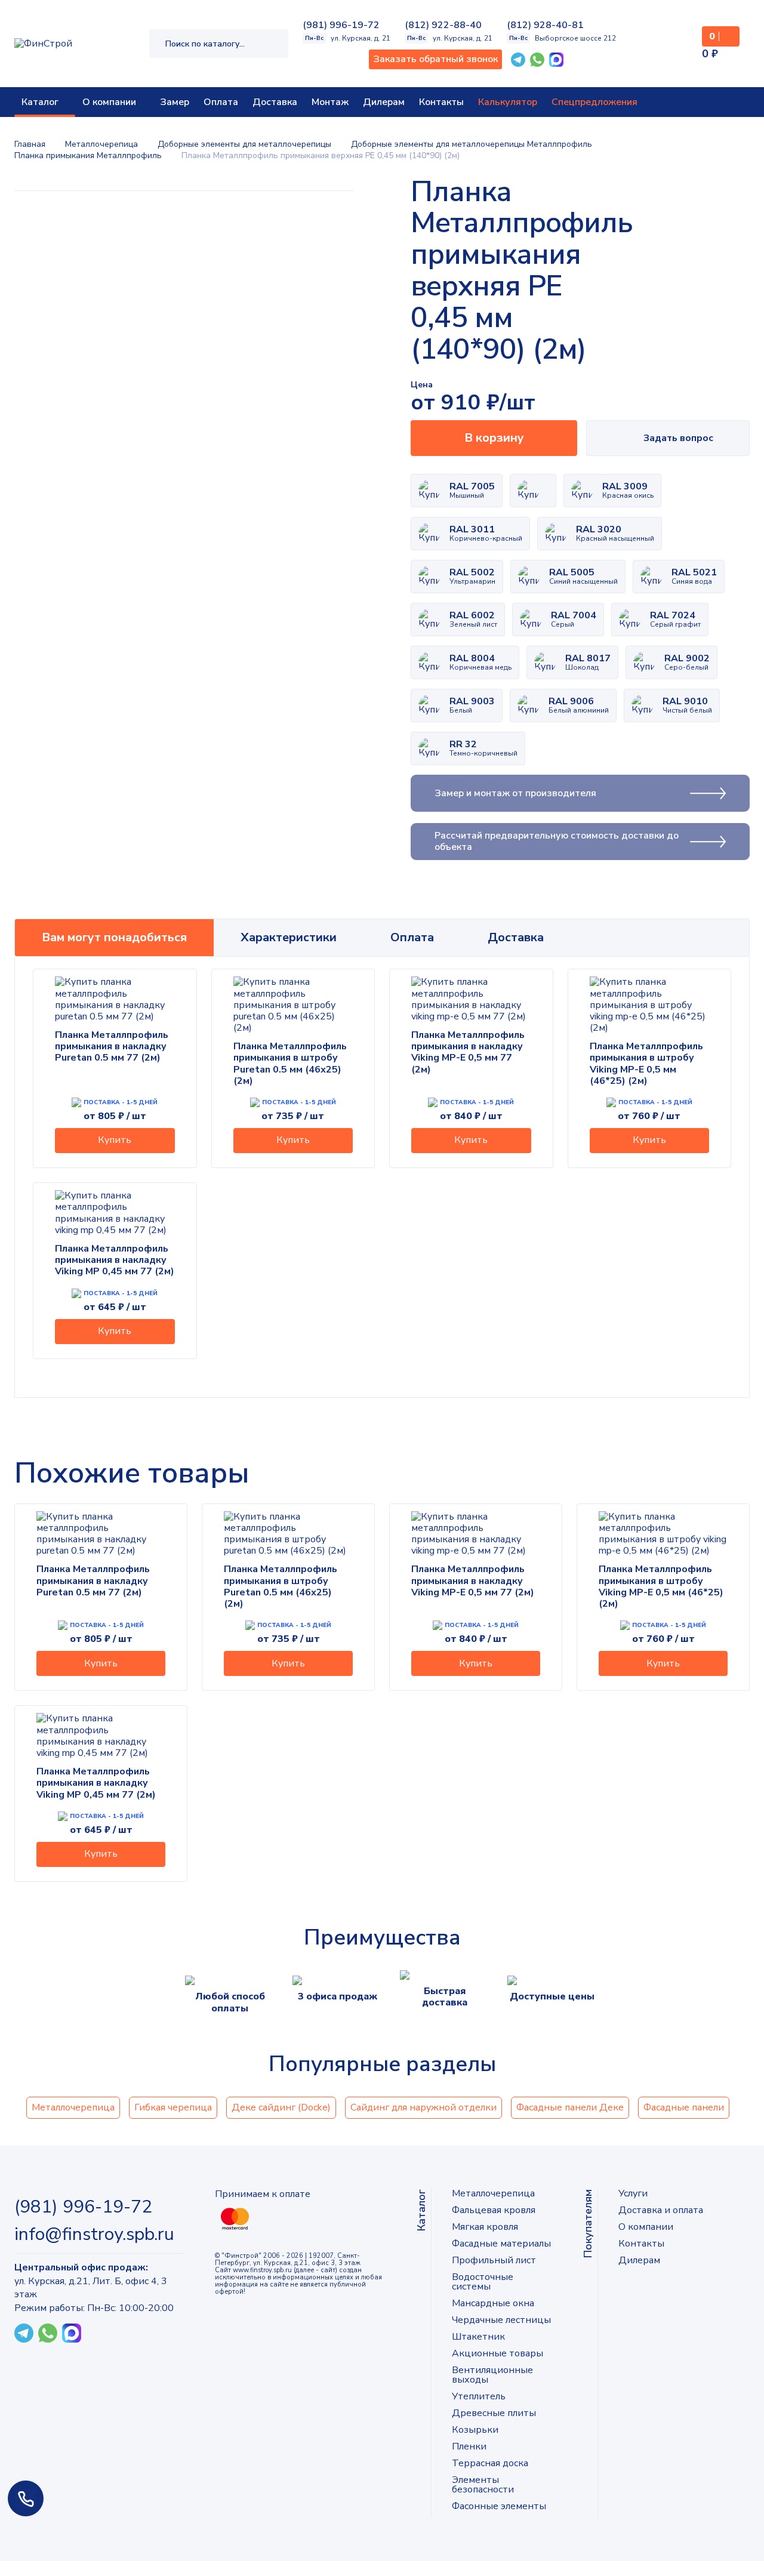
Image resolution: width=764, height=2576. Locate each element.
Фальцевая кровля (494, 2210)
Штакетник (478, 2337)
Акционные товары (497, 2353)
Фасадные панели (684, 2107)
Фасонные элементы (499, 2506)
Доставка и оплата (661, 2210)
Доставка (275, 102)
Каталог (40, 102)
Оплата (221, 102)
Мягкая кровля (485, 2227)
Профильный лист (494, 2260)
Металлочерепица (73, 2107)
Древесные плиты (494, 2413)
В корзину (494, 438)
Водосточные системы (483, 2282)
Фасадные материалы (501, 2244)
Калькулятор (508, 102)
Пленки (469, 2446)
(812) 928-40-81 (545, 25)
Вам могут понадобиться (114, 937)
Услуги (633, 2193)
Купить (115, 1140)
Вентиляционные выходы (492, 2375)
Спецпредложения (594, 102)
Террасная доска (490, 2463)
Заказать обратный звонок (435, 59)
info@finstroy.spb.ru (94, 2235)
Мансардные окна (493, 2303)
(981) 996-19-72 (341, 25)
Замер (175, 102)
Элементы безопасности (483, 2485)
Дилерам (384, 102)
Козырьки (475, 2430)
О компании (109, 102)
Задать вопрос (678, 438)
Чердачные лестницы (501, 2320)
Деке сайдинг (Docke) (281, 2107)
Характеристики (289, 937)
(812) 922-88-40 (443, 25)
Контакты (441, 102)
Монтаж (330, 102)
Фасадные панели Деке (570, 2107)
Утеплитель (479, 2396)
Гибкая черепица (173, 2107)
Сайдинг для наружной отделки (423, 2107)
